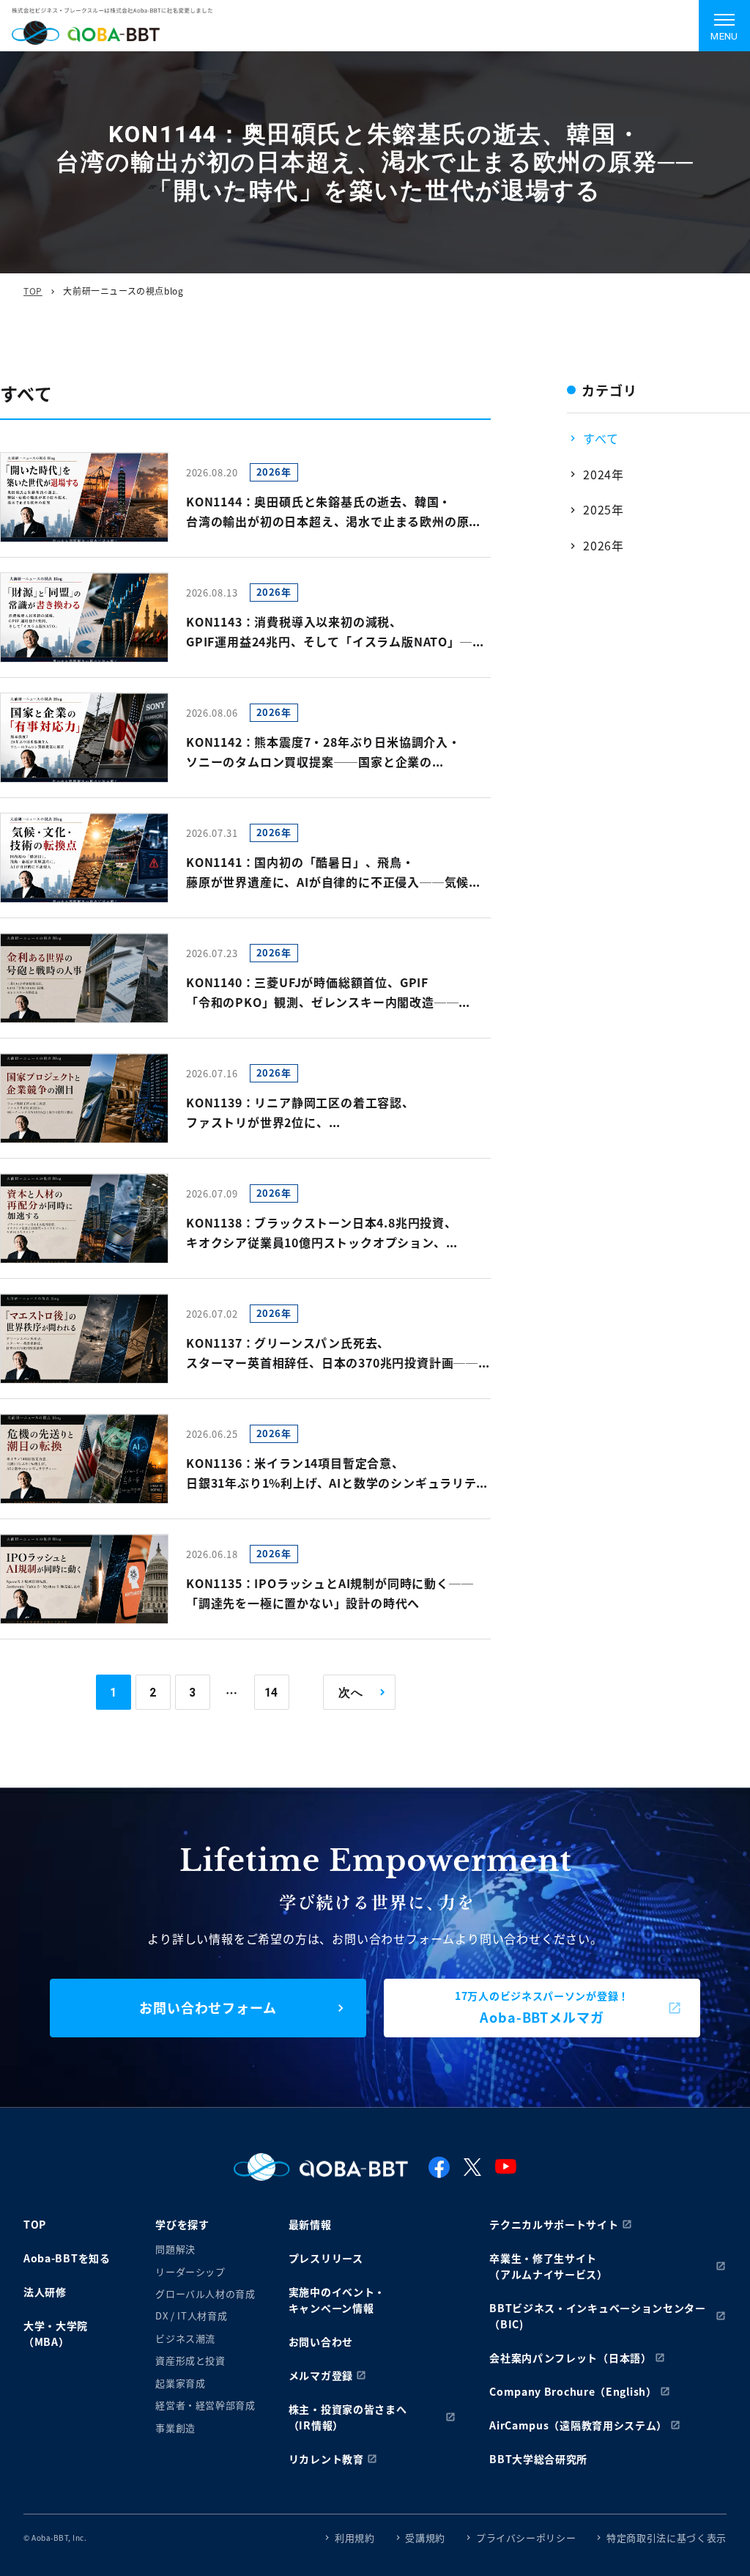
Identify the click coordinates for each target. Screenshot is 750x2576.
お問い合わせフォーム (208, 2007)
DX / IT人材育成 (191, 2315)
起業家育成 (180, 2383)
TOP (33, 291)
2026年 (604, 545)
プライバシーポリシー (526, 2538)
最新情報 (310, 2224)
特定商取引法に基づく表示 (667, 2538)
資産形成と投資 (190, 2360)
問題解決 (175, 2249)
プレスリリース (326, 2258)
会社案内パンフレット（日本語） (571, 2358)
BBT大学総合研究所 (538, 2459)
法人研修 (45, 2292)
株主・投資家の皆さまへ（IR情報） (348, 2417)
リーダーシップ (190, 2271)
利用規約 (355, 2538)
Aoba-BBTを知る (67, 2258)
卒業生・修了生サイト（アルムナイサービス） (549, 2266)
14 (272, 1693)
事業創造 (175, 2428)
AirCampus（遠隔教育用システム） (578, 2425)
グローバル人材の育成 (205, 2293)
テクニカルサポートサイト (554, 2224)
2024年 (604, 474)
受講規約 (425, 2538)
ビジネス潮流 (185, 2338)
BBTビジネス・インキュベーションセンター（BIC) (598, 2316)
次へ (351, 1693)
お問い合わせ (321, 2341)
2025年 (604, 509)
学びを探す (182, 2224)
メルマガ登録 (321, 2375)
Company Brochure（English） (573, 2391)
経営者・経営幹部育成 (205, 2405)
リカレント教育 (326, 2459)
